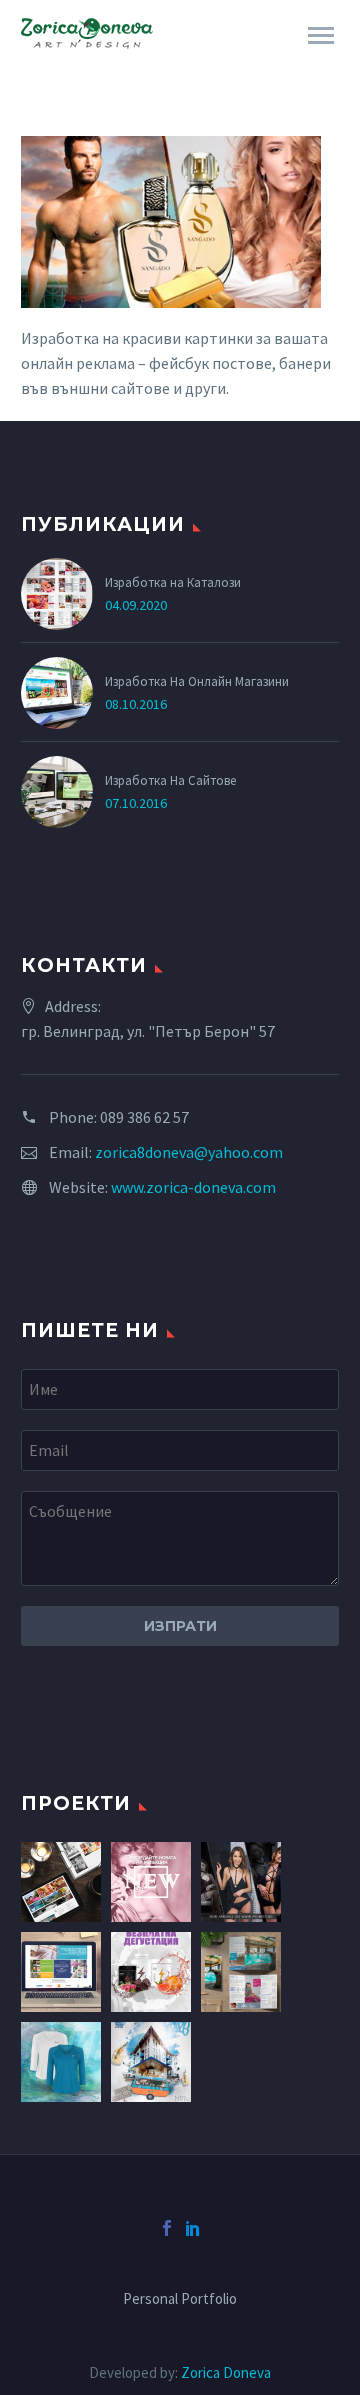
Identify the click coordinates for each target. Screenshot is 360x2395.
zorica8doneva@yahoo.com (189, 1152)
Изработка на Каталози (173, 582)
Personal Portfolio (180, 2299)
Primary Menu (321, 36)
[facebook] (167, 2228)
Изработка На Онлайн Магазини (197, 681)
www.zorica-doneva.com (193, 1187)
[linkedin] (193, 2228)
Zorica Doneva (226, 2372)
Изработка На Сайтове (170, 780)
